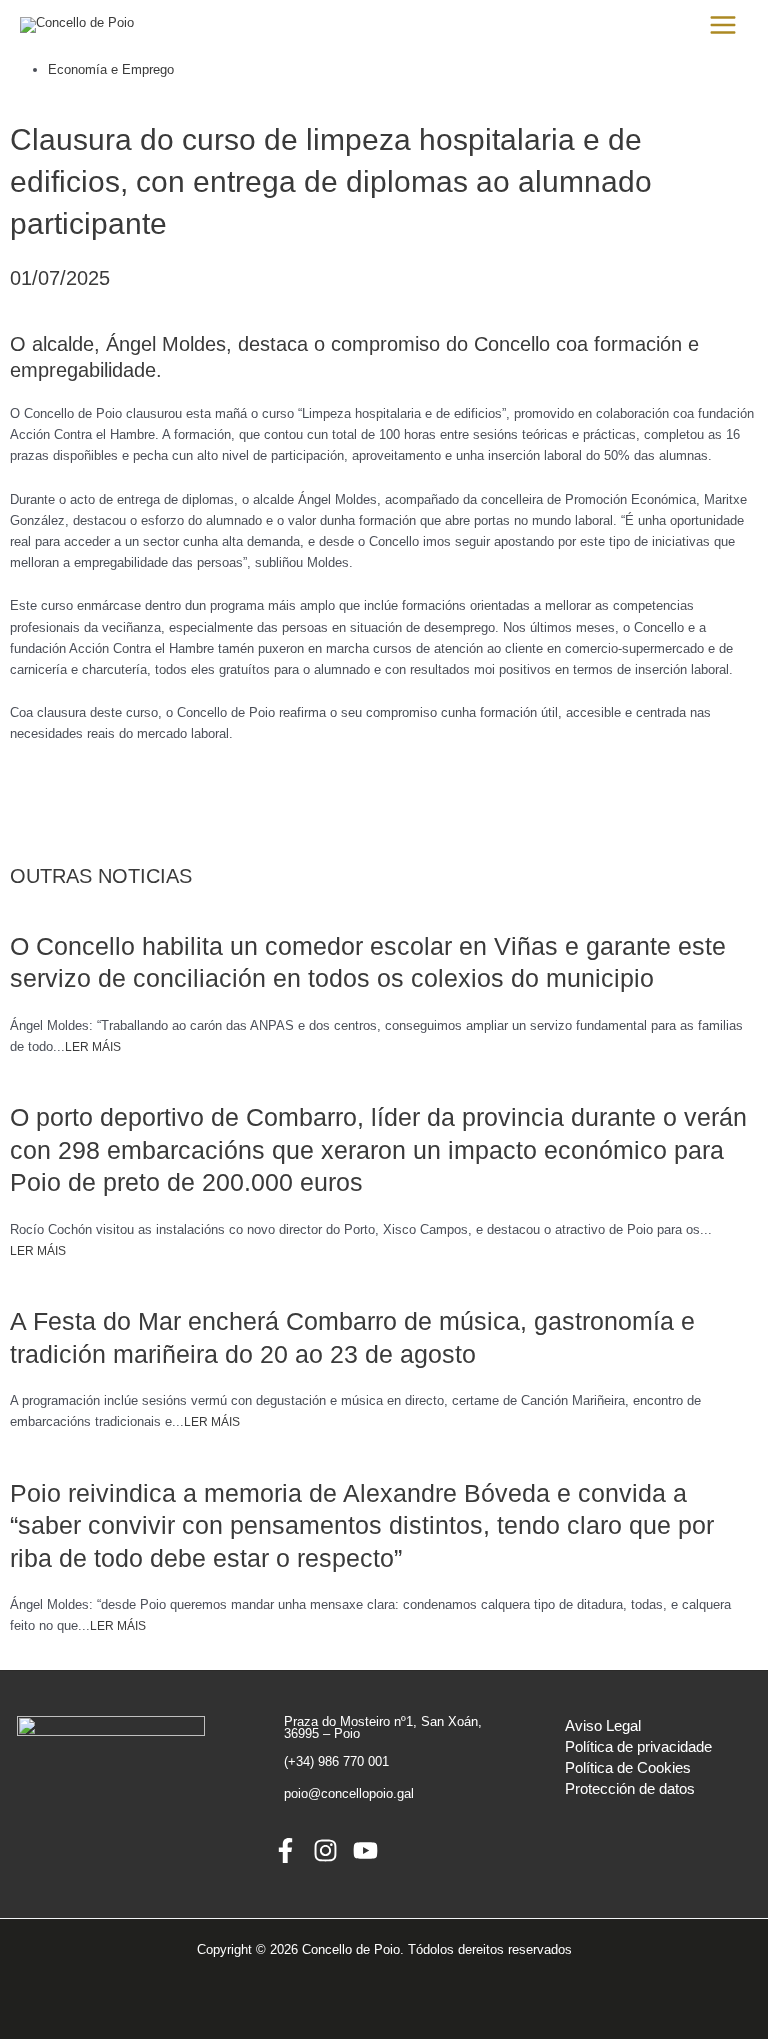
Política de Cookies (628, 1768)
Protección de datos (630, 1789)
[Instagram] (325, 1850)
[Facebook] (285, 1850)
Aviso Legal (603, 1726)
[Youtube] (365, 1850)
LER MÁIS (93, 1047)
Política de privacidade (638, 1747)
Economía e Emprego (111, 69)
